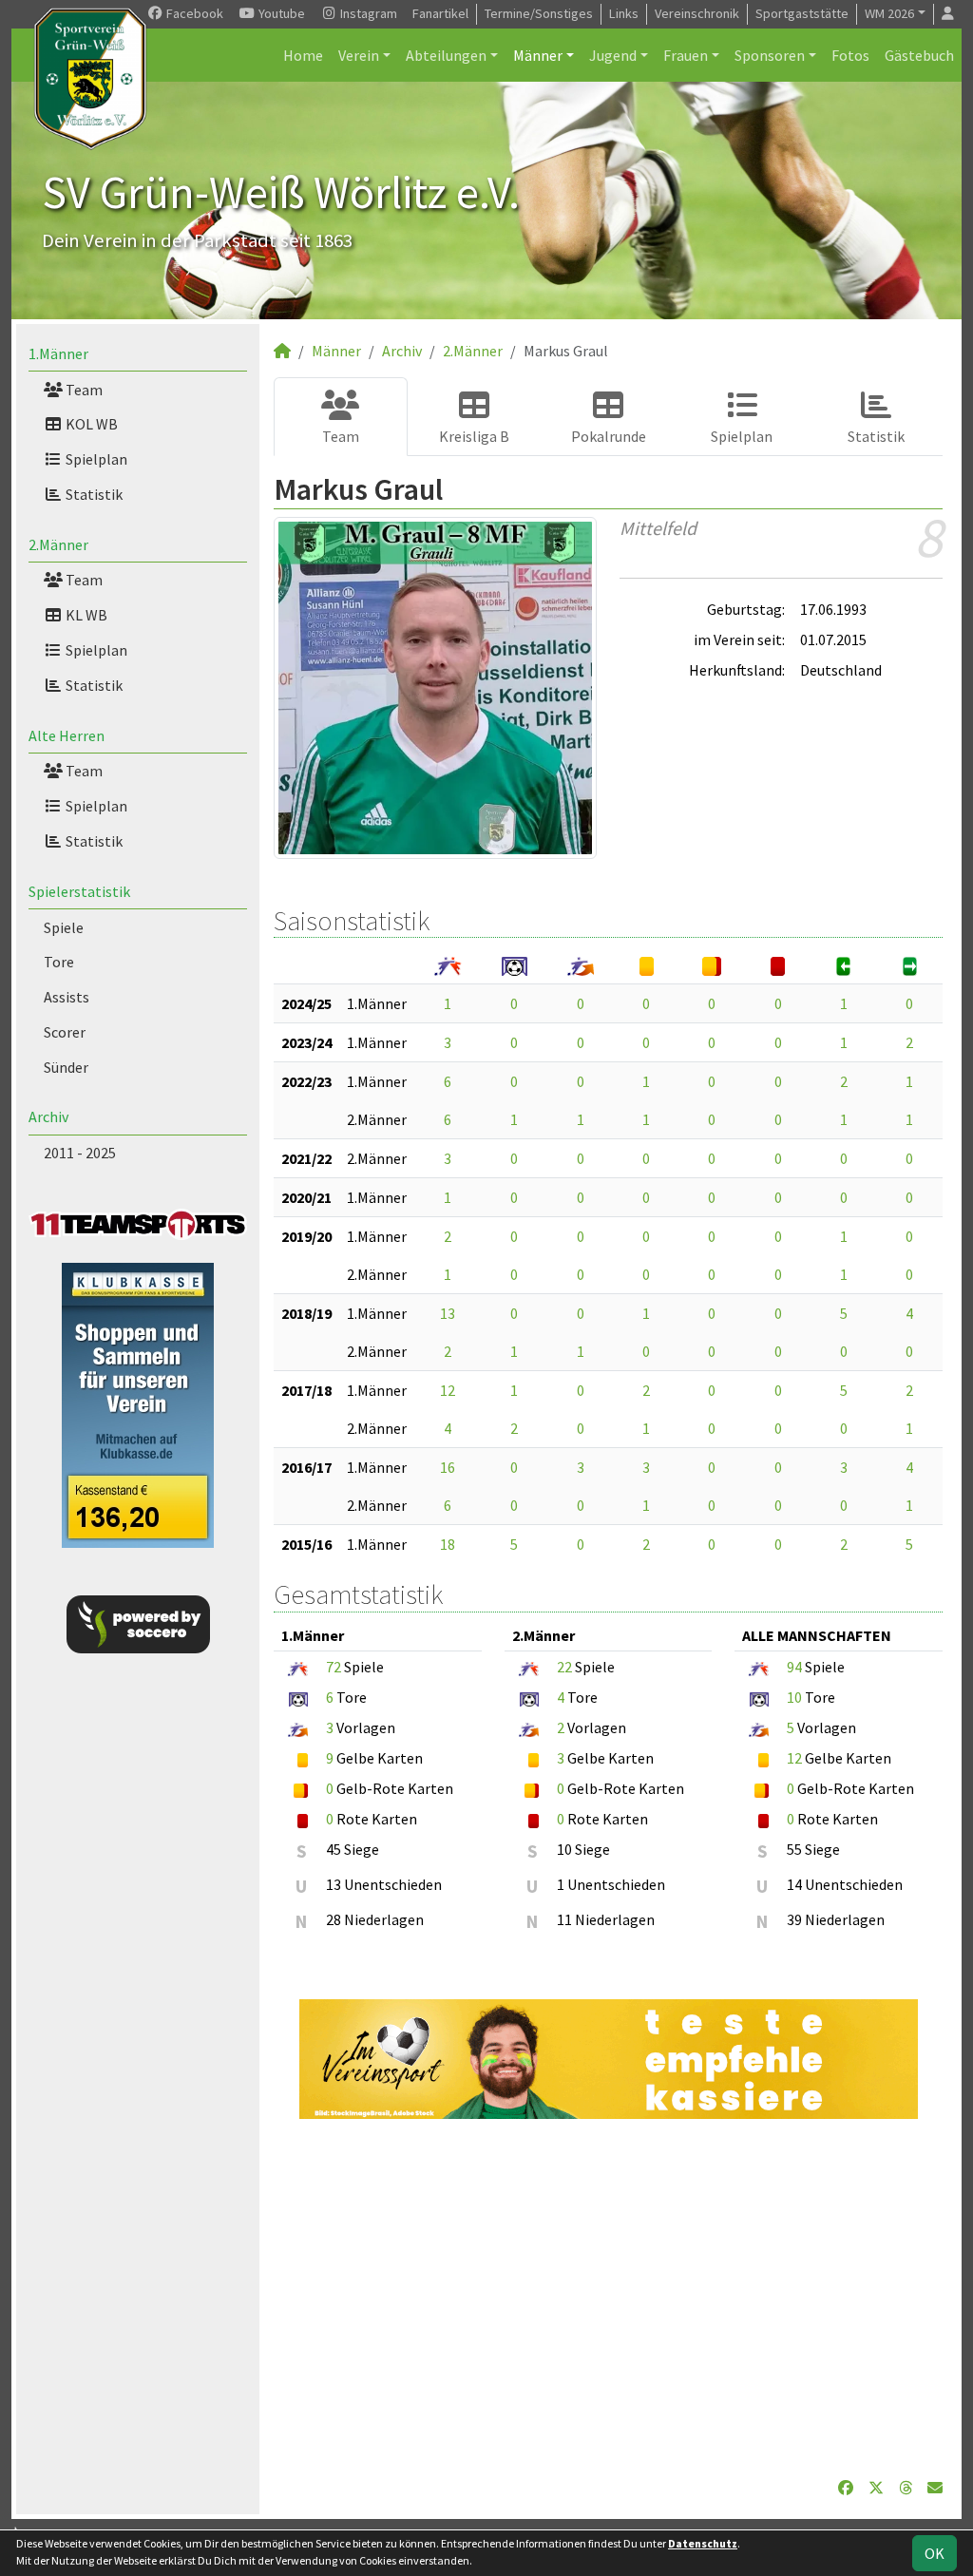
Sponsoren (770, 55)
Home (303, 55)
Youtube (280, 13)
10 (794, 1697)
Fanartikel (440, 13)
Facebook (193, 13)
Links (624, 13)
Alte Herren (67, 735)
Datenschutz (703, 2543)
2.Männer (58, 544)
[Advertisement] (608, 2298)
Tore (59, 962)
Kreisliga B (474, 436)
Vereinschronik (697, 13)
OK (935, 2553)
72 (334, 1667)
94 (794, 1667)
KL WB (85, 615)
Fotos (850, 55)
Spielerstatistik (79, 891)
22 (564, 1667)
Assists (67, 997)
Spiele (64, 927)
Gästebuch (919, 55)
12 (448, 1390)
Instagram (367, 13)
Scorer (65, 1032)
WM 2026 (889, 13)
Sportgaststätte (802, 13)
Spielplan (95, 459)
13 (448, 1313)
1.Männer (58, 353)
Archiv (48, 1116)
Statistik (93, 494)
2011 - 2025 (80, 1153)
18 (448, 1544)
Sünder (66, 1067)
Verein (359, 55)
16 (448, 1467)
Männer (538, 55)
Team (83, 390)
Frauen (686, 55)
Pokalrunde (609, 436)
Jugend (613, 55)
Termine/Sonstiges (539, 13)
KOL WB (90, 424)
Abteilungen (446, 55)
